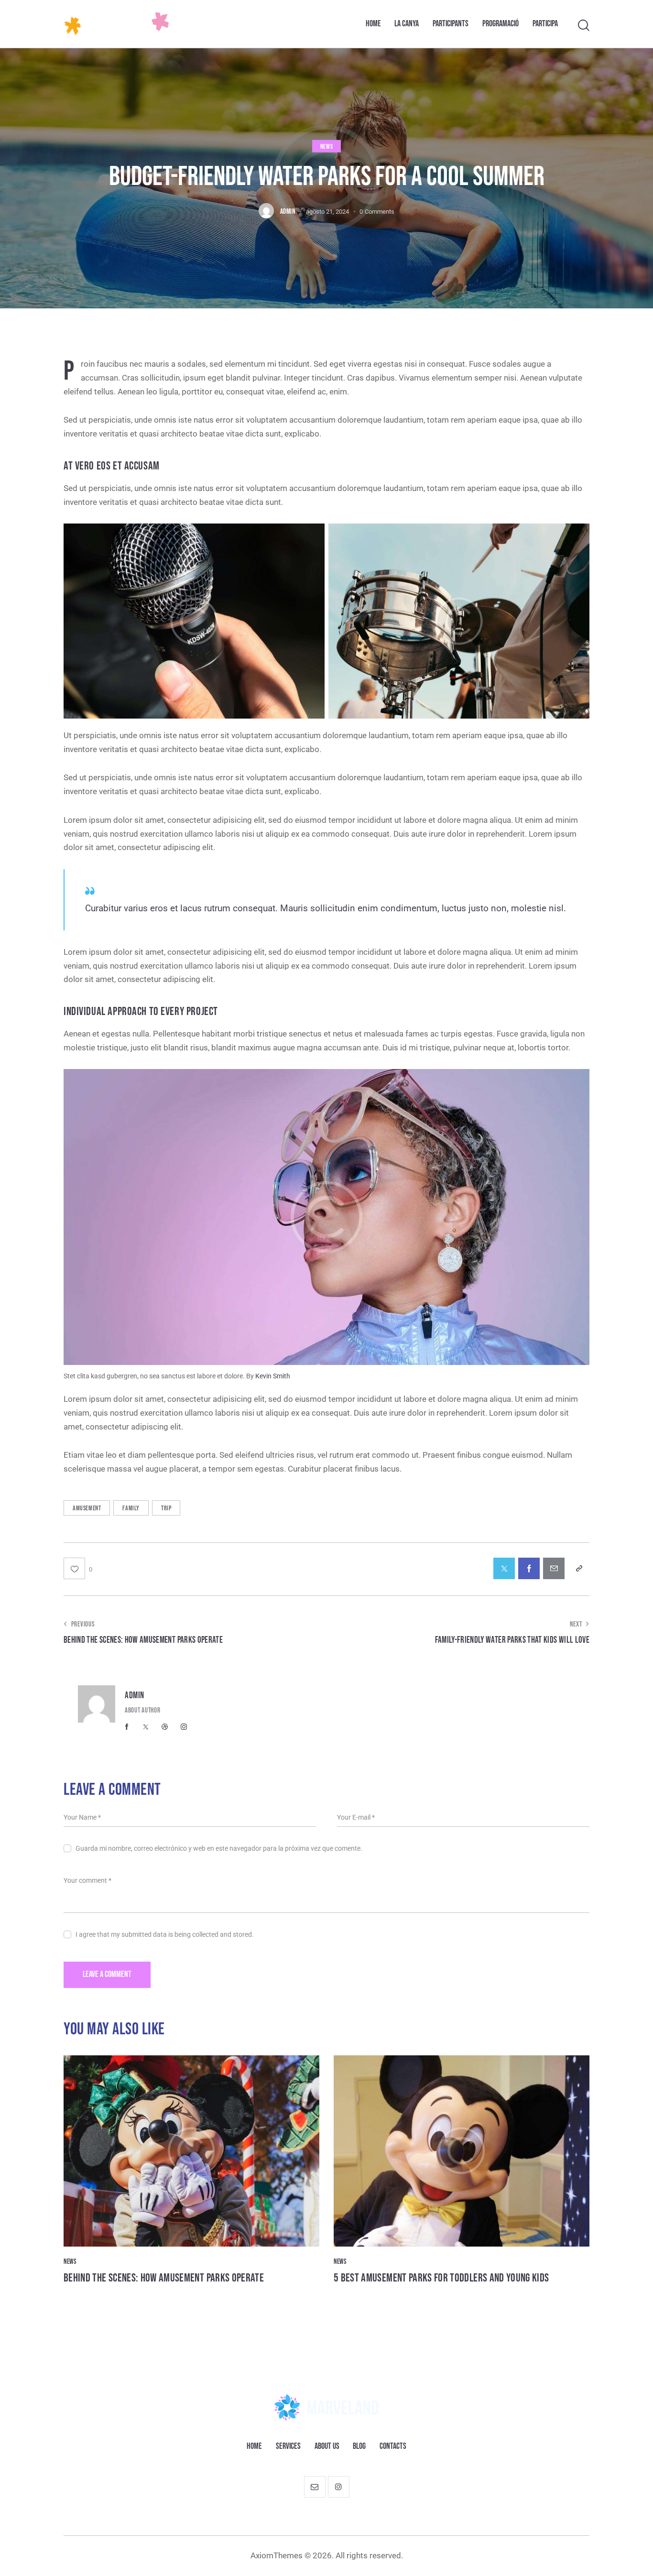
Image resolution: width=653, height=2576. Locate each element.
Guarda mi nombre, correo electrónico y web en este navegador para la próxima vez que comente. (219, 1848)
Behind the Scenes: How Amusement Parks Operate (164, 2278)
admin (135, 1696)
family (131, 1508)
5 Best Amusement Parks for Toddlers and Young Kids (441, 2278)
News (326, 147)
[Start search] (584, 26)
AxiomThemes (277, 2555)
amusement (87, 1508)
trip (166, 1508)
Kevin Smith (273, 1376)
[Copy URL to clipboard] (579, 1568)
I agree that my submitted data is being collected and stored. (165, 1934)
